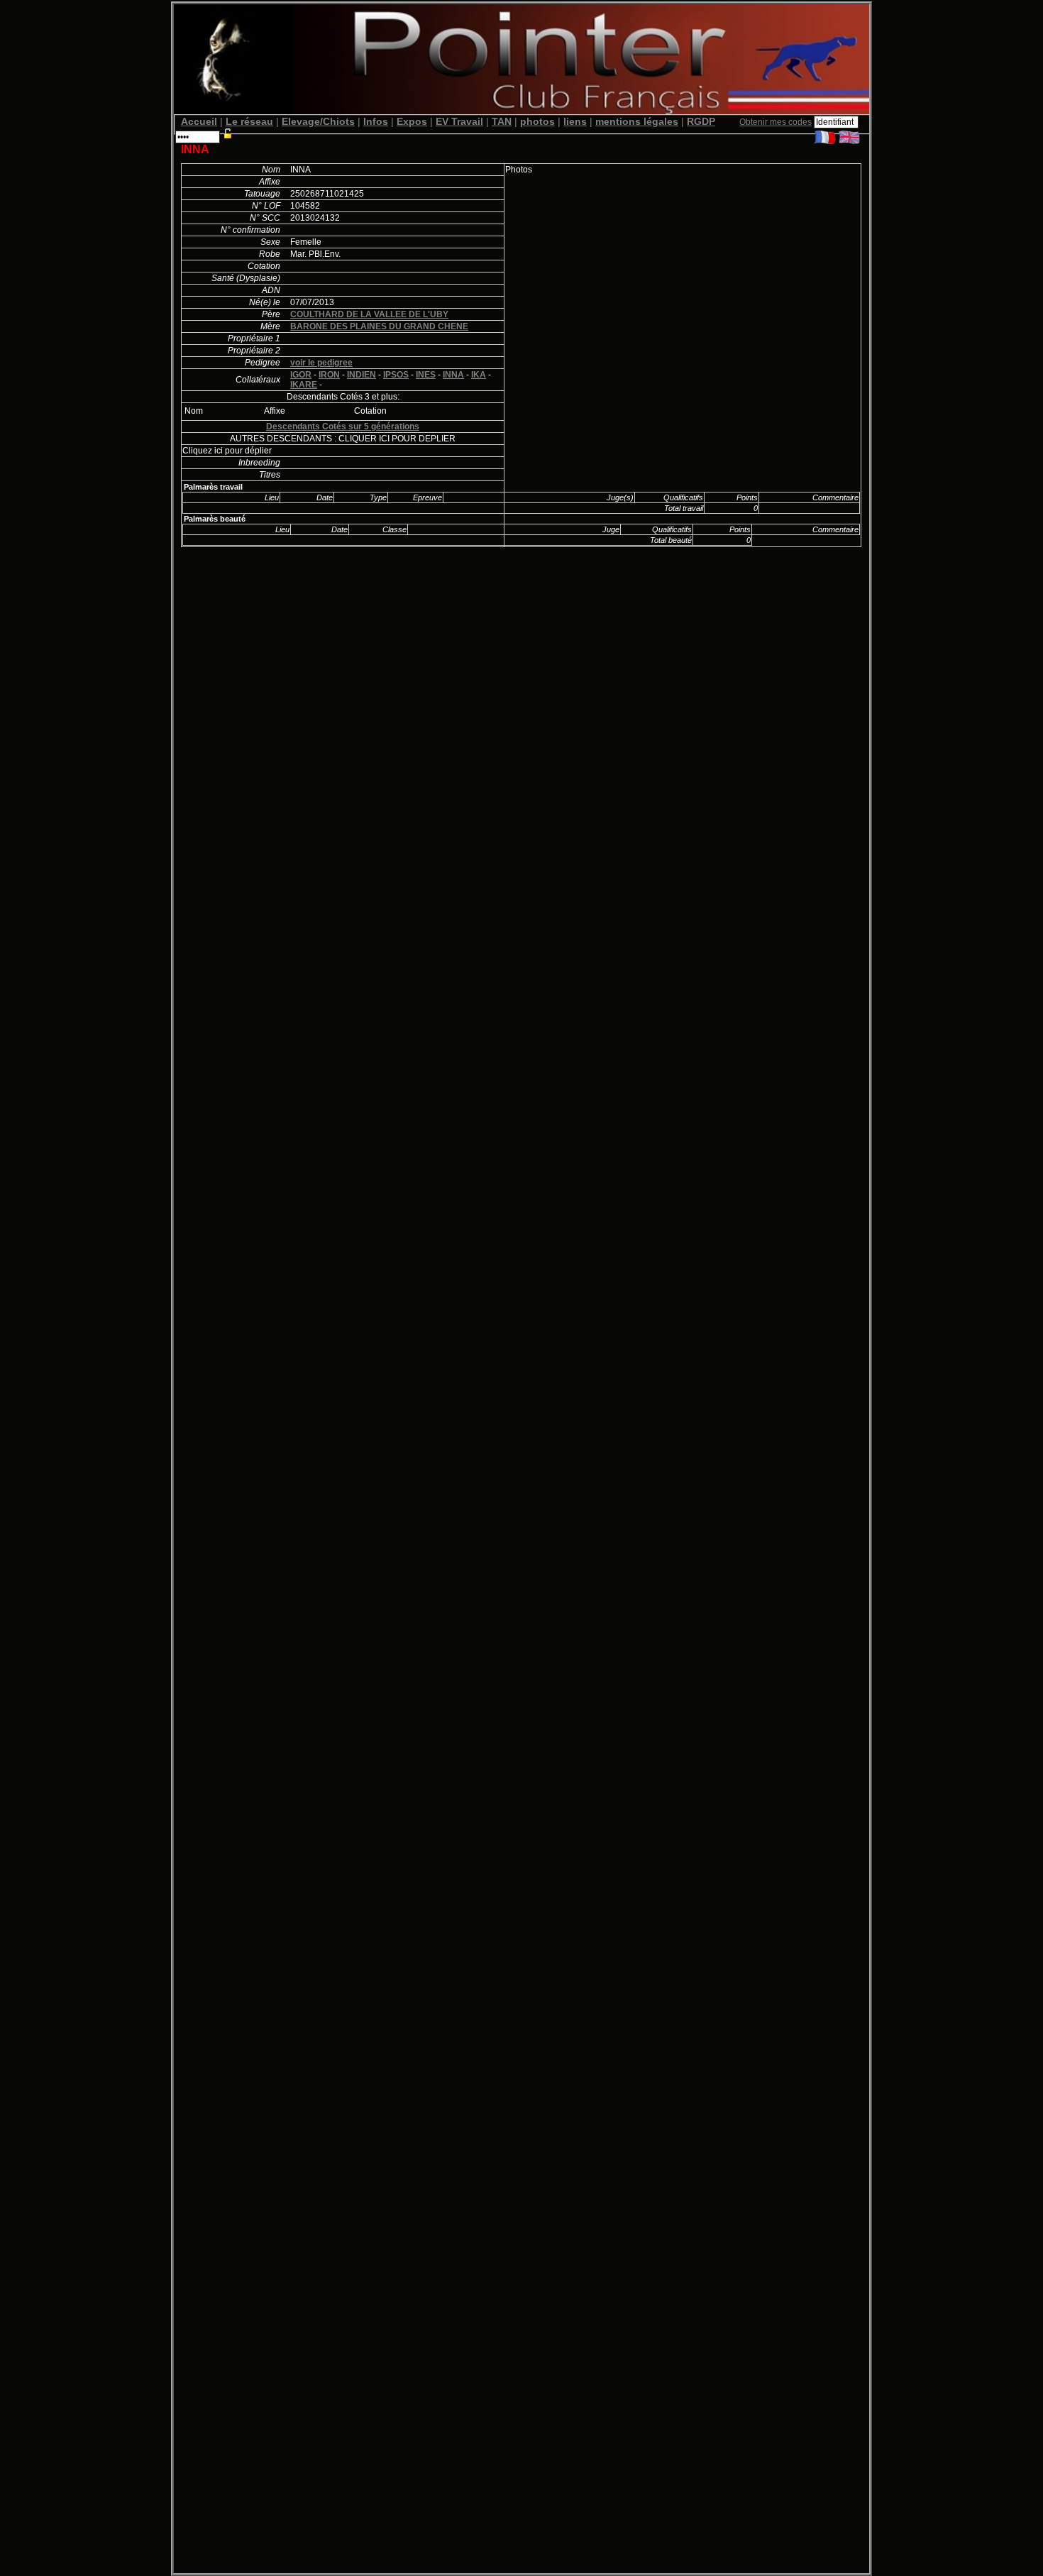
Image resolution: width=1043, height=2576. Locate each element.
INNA (453, 375)
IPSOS (396, 375)
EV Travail (459, 121)
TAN (502, 121)
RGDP (701, 121)
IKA (479, 375)
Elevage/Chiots (318, 121)
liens (575, 121)
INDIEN (362, 375)
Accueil (199, 121)
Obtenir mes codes (776, 122)
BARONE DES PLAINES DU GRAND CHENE (379, 326)
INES (426, 375)
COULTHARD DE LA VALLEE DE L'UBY (369, 314)
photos (537, 121)
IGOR (301, 375)
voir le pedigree (321, 363)
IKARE (304, 385)
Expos (412, 121)
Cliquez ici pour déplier (227, 451)
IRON (329, 375)
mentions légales (637, 121)
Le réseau (249, 121)
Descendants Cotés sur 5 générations (343, 426)
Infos (376, 121)
